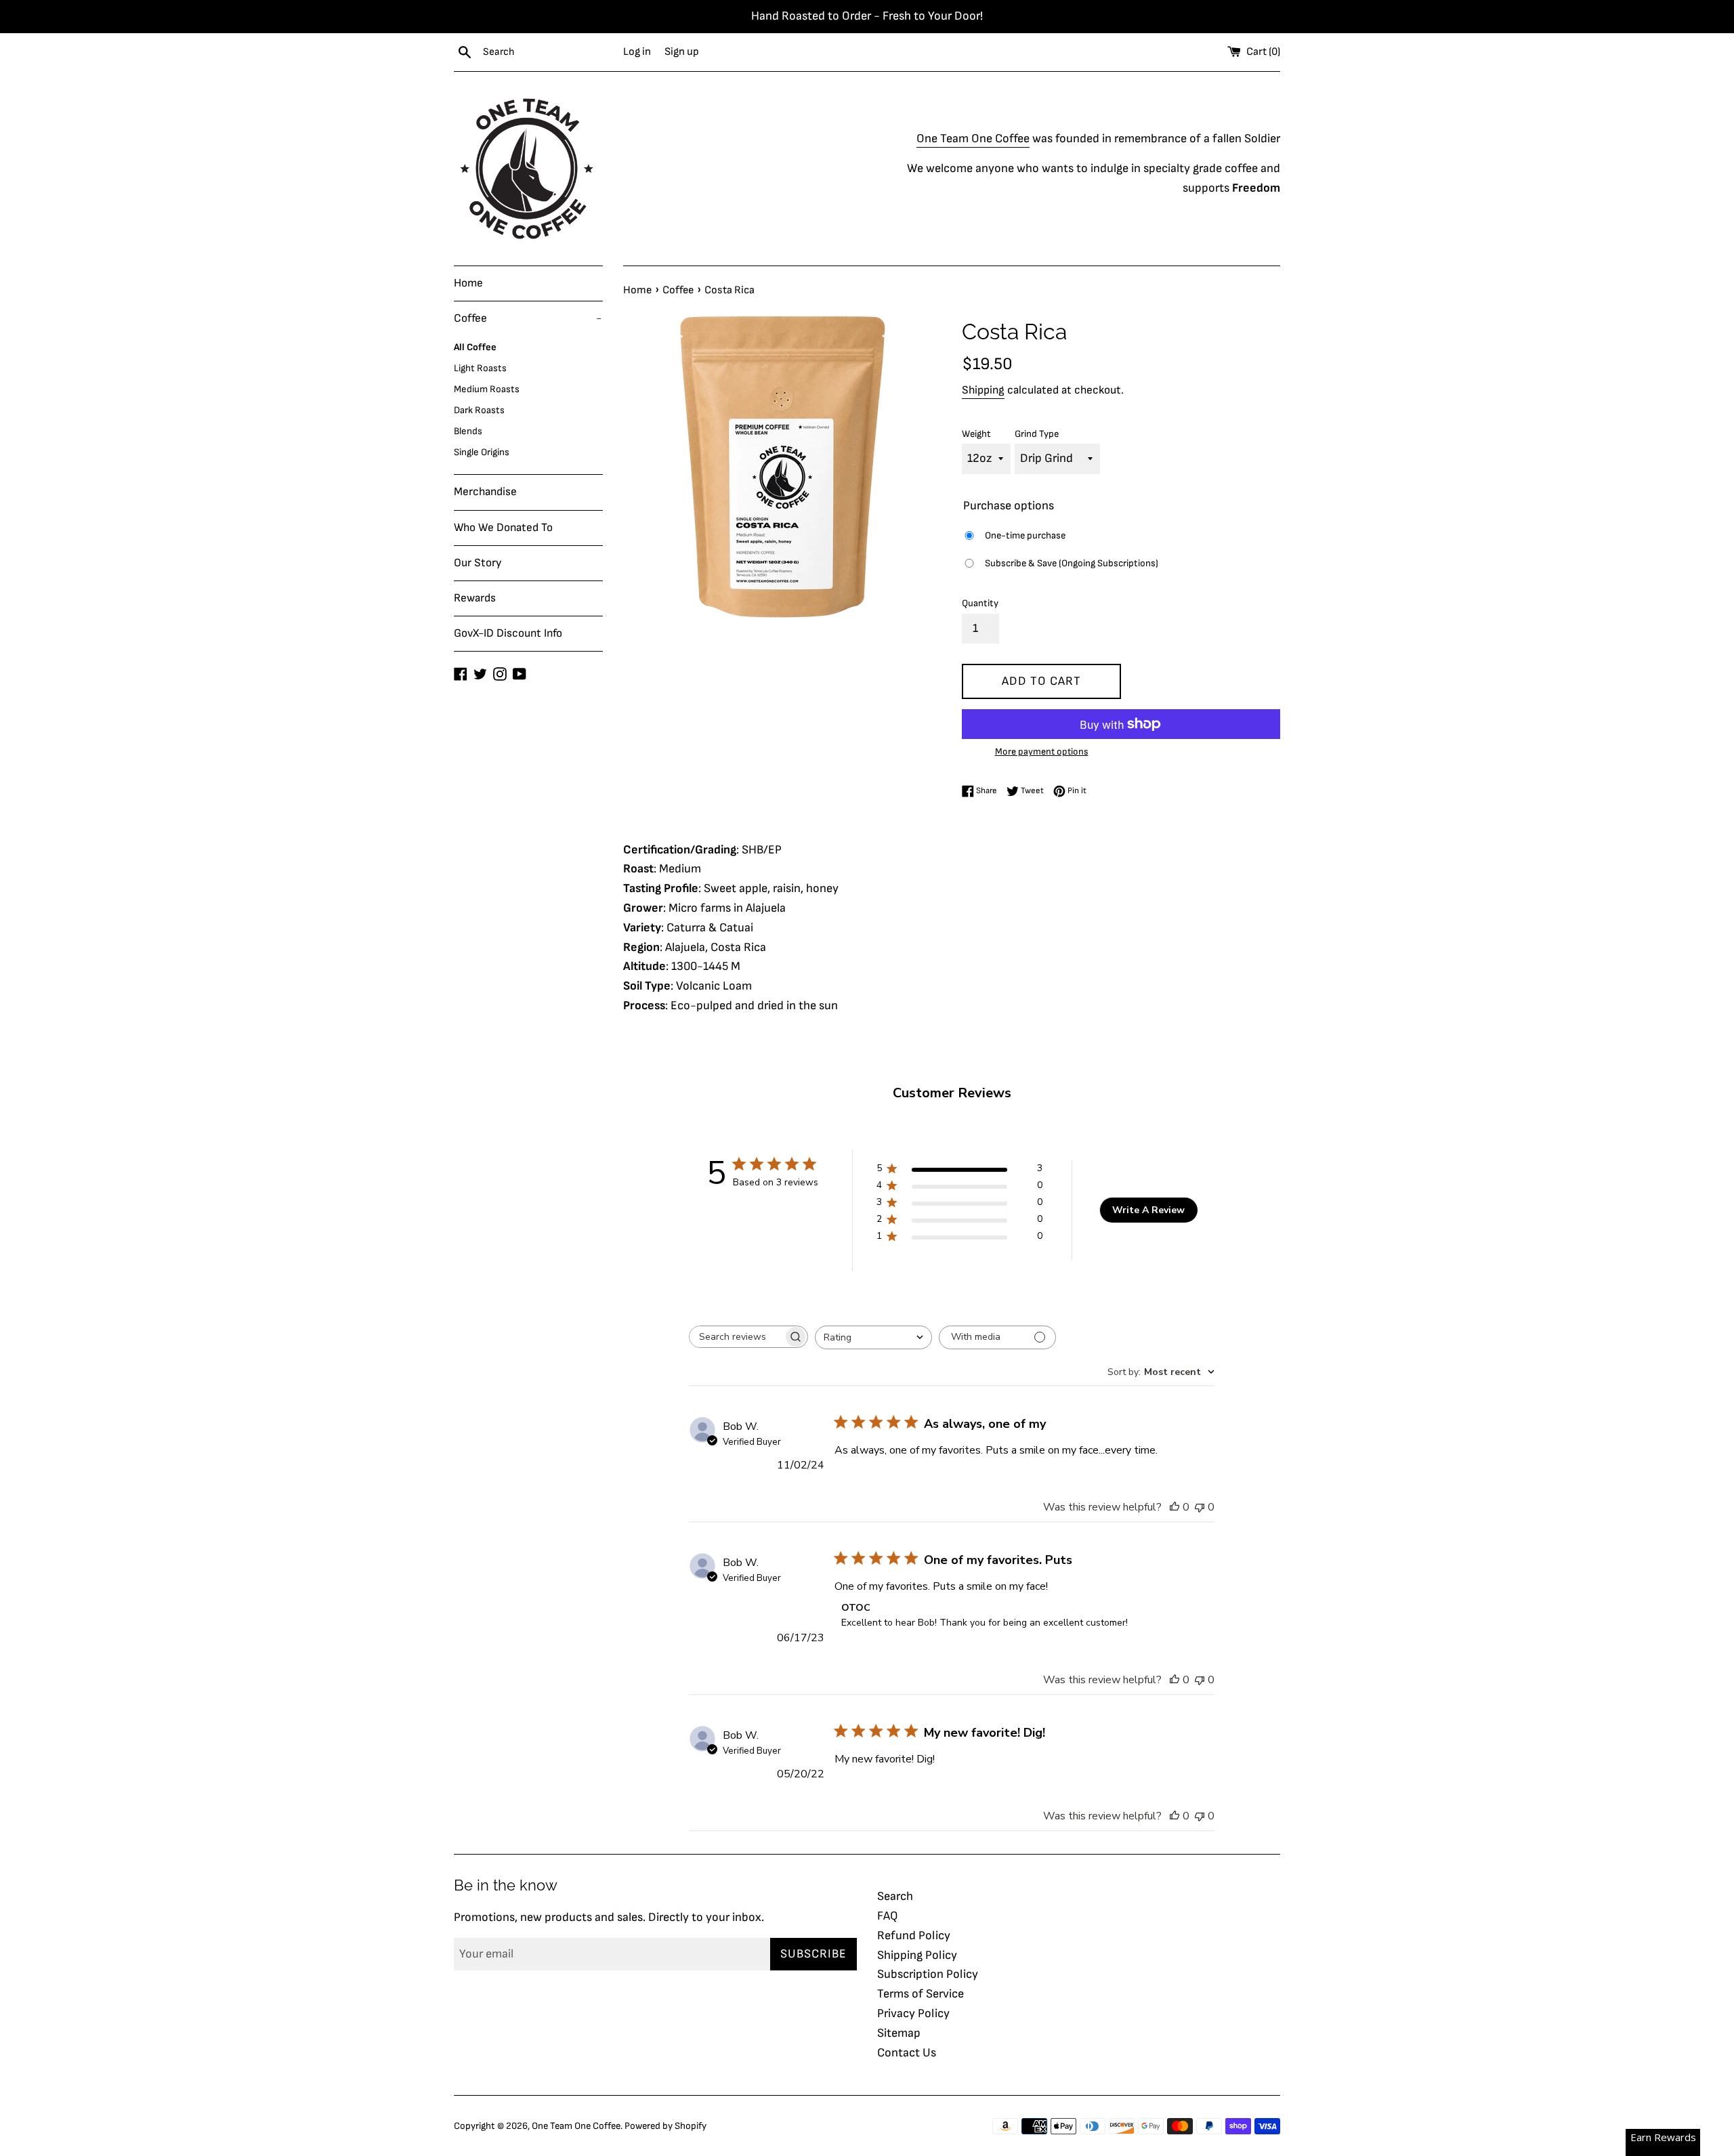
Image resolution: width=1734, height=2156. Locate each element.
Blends (468, 431)
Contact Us (907, 2053)
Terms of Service (921, 1994)
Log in (637, 51)
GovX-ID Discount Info (508, 633)
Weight (976, 434)
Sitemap (899, 2033)
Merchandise (485, 492)
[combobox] (873, 1337)
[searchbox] (736, 1337)
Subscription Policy (928, 1974)
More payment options (1042, 752)
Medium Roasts (487, 389)
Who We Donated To (503, 528)
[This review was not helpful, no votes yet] (1200, 1507)
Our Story (478, 563)
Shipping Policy (917, 1955)
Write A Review (1148, 1210)
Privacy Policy (913, 2013)
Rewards (475, 598)
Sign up (682, 51)
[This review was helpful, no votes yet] (1175, 1507)
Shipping (983, 390)
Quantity (980, 603)
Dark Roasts (479, 410)
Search (895, 1896)
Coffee (528, 318)
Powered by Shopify (665, 2126)
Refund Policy (914, 1936)
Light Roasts (480, 368)
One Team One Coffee (973, 139)
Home (468, 283)
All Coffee (475, 347)
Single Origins (482, 452)
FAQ (888, 1916)
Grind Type (1037, 434)
